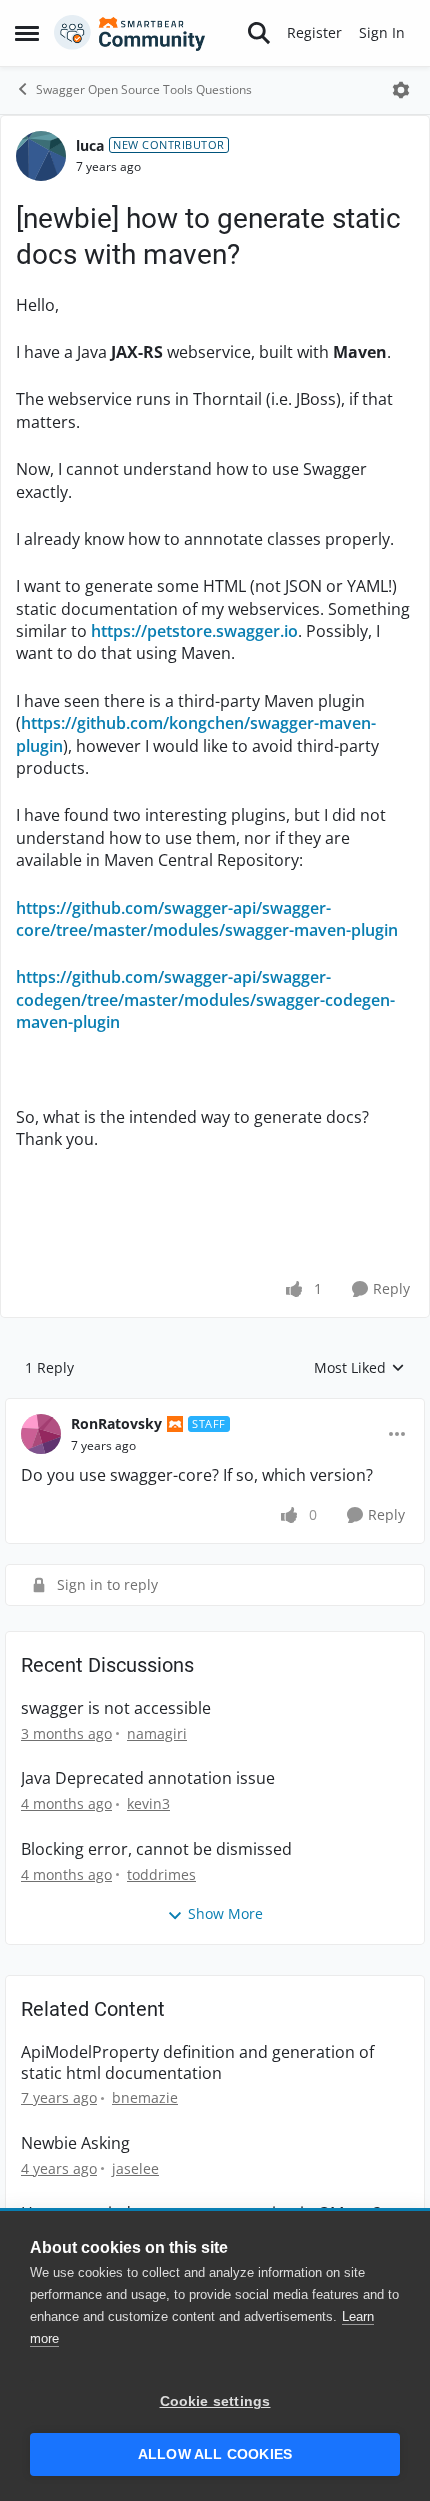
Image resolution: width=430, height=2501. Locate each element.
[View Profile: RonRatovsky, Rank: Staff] (41, 1434)
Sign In (382, 32)
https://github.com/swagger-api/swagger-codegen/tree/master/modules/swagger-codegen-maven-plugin (205, 999)
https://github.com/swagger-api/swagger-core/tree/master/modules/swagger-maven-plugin (207, 919)
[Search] (259, 33)
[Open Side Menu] (27, 33)
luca (90, 145)
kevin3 (148, 1803)
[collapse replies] (215, 1408)
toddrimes (161, 1874)
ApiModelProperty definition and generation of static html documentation (197, 2063)
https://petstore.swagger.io (194, 631)
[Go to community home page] (130, 33)
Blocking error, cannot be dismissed (156, 1849)
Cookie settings (215, 2401)
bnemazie (145, 2097)
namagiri (157, 1733)
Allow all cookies (215, 2454)
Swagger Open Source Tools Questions (144, 89)
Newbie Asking (75, 2143)
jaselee (135, 2168)
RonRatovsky (116, 1423)
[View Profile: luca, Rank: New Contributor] (41, 156)
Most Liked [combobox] (359, 1368)
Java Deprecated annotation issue (148, 1778)
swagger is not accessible (116, 1708)
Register (314, 32)
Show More (225, 1913)
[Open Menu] (401, 90)
